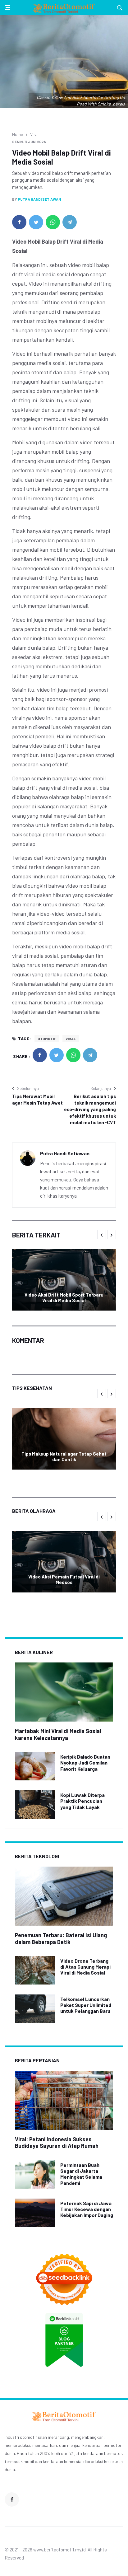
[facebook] (19, 222)
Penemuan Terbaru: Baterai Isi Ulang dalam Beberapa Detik (61, 1938)
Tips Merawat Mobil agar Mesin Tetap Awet (37, 1099)
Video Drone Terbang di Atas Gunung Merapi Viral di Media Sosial (85, 1967)
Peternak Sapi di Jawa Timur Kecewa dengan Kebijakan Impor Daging (87, 2209)
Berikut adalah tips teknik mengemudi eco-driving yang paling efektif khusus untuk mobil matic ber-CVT (90, 1109)
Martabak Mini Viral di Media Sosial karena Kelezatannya (58, 1734)
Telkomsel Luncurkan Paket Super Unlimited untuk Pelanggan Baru (86, 2005)
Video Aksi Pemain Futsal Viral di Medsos (64, 1579)
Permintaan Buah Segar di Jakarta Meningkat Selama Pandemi (81, 2174)
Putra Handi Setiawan (39, 199)
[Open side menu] (7, 7)
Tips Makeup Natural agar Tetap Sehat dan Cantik (64, 1456)
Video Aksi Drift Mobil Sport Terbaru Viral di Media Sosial (64, 1297)
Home (18, 134)
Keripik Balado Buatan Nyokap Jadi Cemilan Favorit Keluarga (85, 1763)
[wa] (53, 222)
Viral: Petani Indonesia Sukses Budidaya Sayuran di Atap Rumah (57, 2143)
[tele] (70, 222)
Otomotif (47, 1039)
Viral (34, 134)
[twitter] (36, 222)
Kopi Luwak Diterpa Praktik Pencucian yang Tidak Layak (82, 1801)
